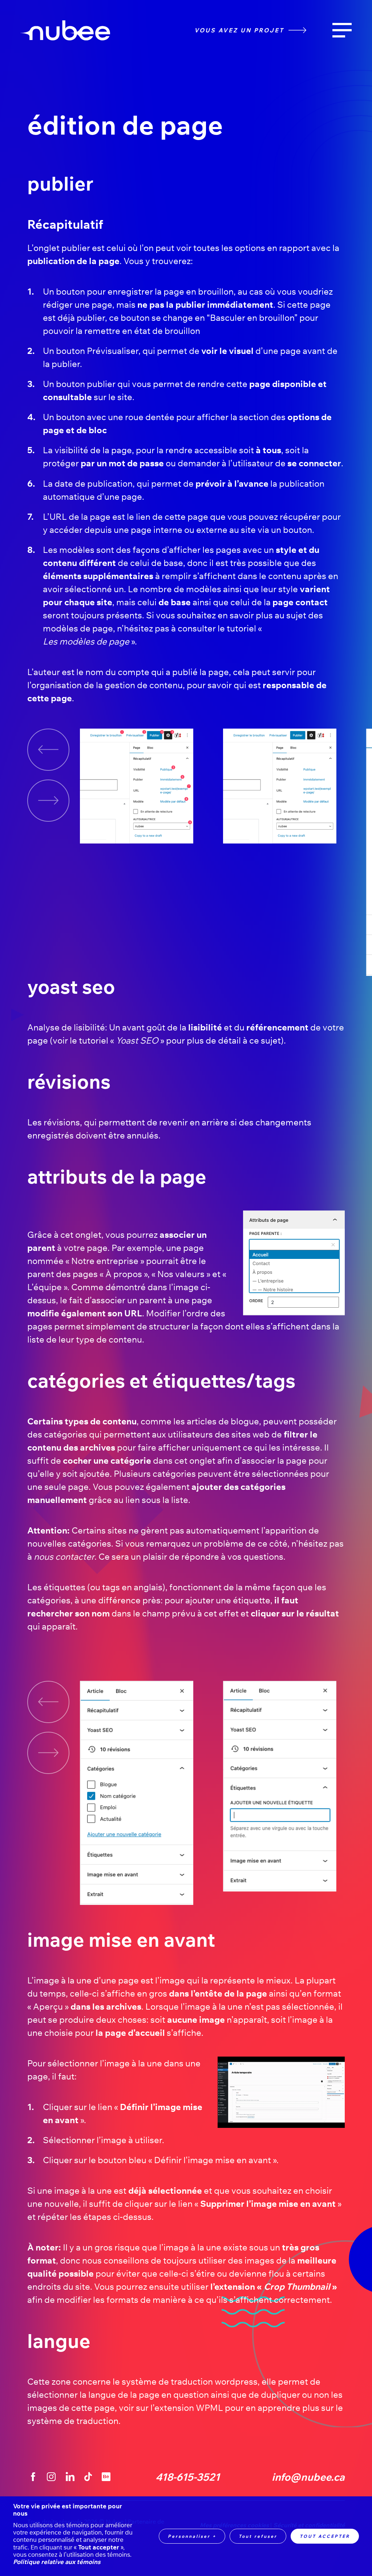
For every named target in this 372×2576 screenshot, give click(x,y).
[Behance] (106, 2477)
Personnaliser (192, 2536)
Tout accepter (325, 2536)
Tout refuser (258, 2536)
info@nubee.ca (308, 2477)
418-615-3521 (188, 2477)
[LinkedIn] (70, 2477)
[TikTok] (88, 2477)
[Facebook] (33, 2477)
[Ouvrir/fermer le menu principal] (342, 30)
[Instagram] (52, 2477)
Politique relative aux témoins (57, 2562)
